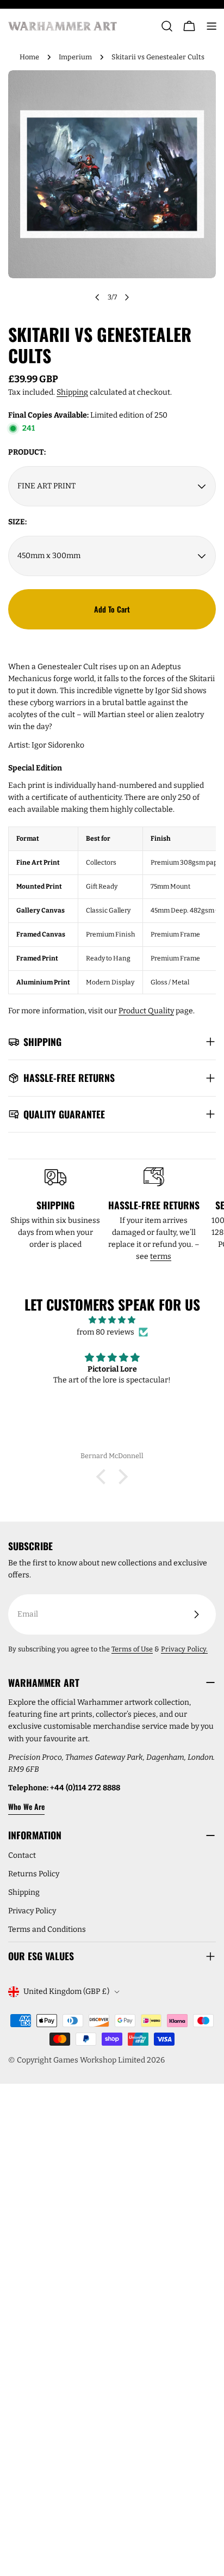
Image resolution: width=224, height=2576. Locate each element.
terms (161, 1256)
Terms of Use (132, 1649)
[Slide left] (97, 297)
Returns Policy (34, 1874)
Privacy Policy (32, 1911)
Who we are (26, 1806)
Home (29, 57)
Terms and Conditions (47, 1929)
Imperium (75, 57)
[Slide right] (127, 297)
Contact (22, 1855)
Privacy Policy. (184, 1649)
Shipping (72, 392)
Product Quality (146, 1011)
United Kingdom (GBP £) (66, 1991)
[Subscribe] (196, 1614)
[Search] (167, 26)
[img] (112, 1320)
